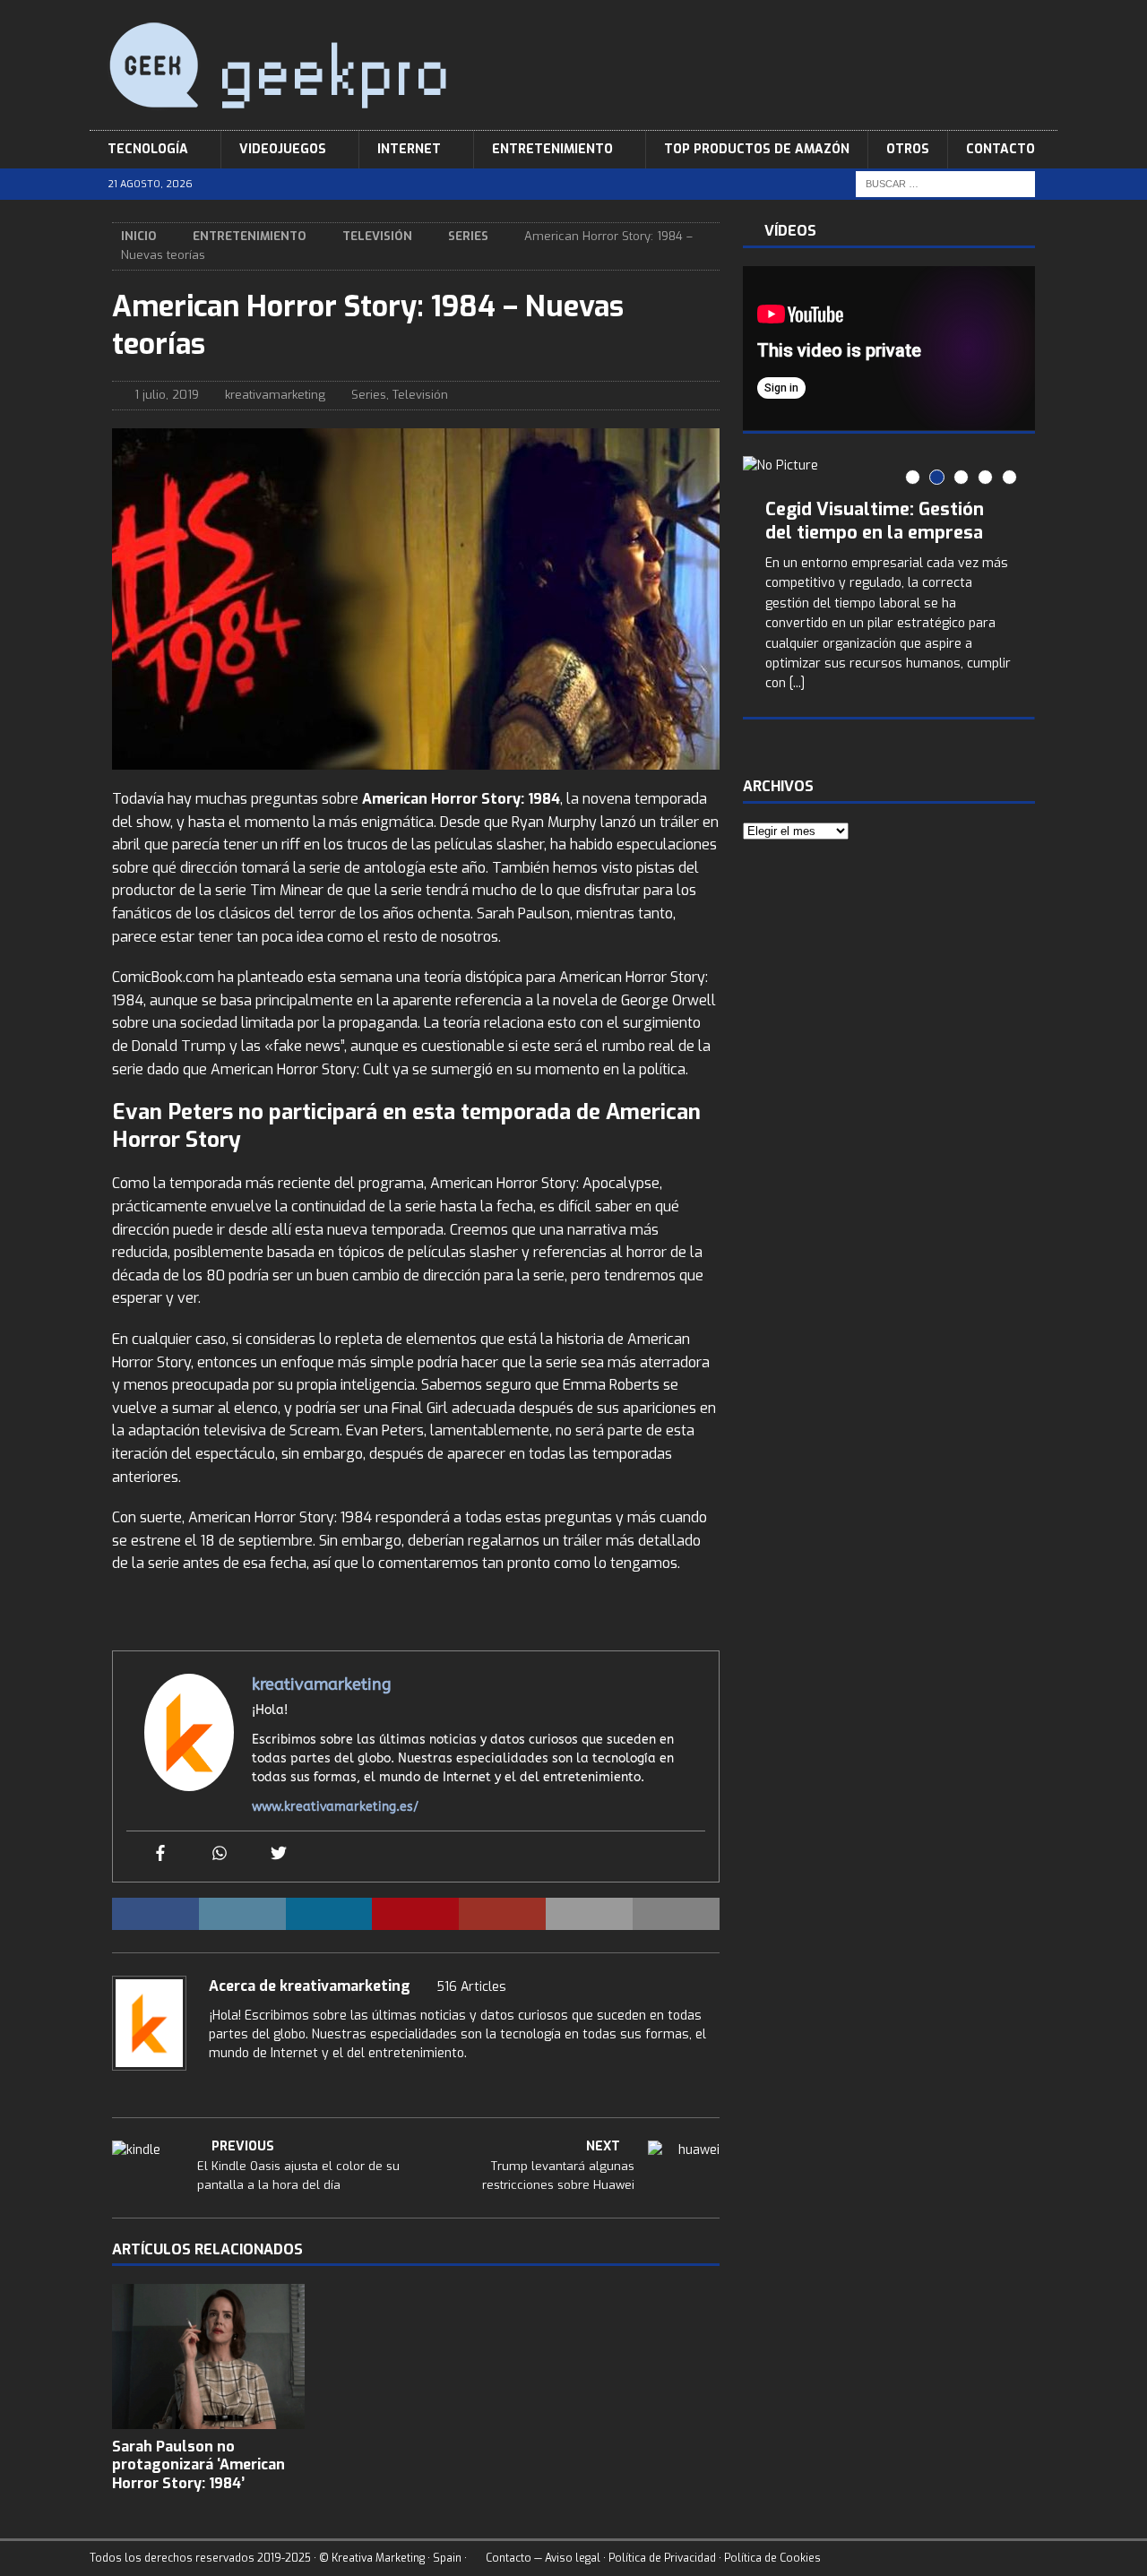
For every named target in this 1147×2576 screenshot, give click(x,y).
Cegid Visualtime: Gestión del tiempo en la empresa (875, 521)
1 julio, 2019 (167, 395)
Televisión (377, 236)
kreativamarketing (275, 395)
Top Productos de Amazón (757, 149)
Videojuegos (283, 149)
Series (369, 395)
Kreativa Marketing (378, 2558)
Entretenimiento (552, 149)
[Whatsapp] (220, 1854)
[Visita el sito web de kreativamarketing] (215, 2084)
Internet (409, 149)
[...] (797, 683)
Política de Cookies (772, 2558)
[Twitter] (279, 1854)
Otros (908, 149)
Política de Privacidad (662, 2558)
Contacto (1000, 149)
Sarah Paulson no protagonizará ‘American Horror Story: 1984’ (198, 2465)
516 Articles (471, 1987)
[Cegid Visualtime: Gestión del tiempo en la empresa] (889, 466)
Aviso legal (573, 2558)
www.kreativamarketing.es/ (335, 1807)
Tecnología (148, 149)
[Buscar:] (945, 184)
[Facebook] (160, 1854)
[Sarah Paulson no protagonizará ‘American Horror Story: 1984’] (208, 2356)
